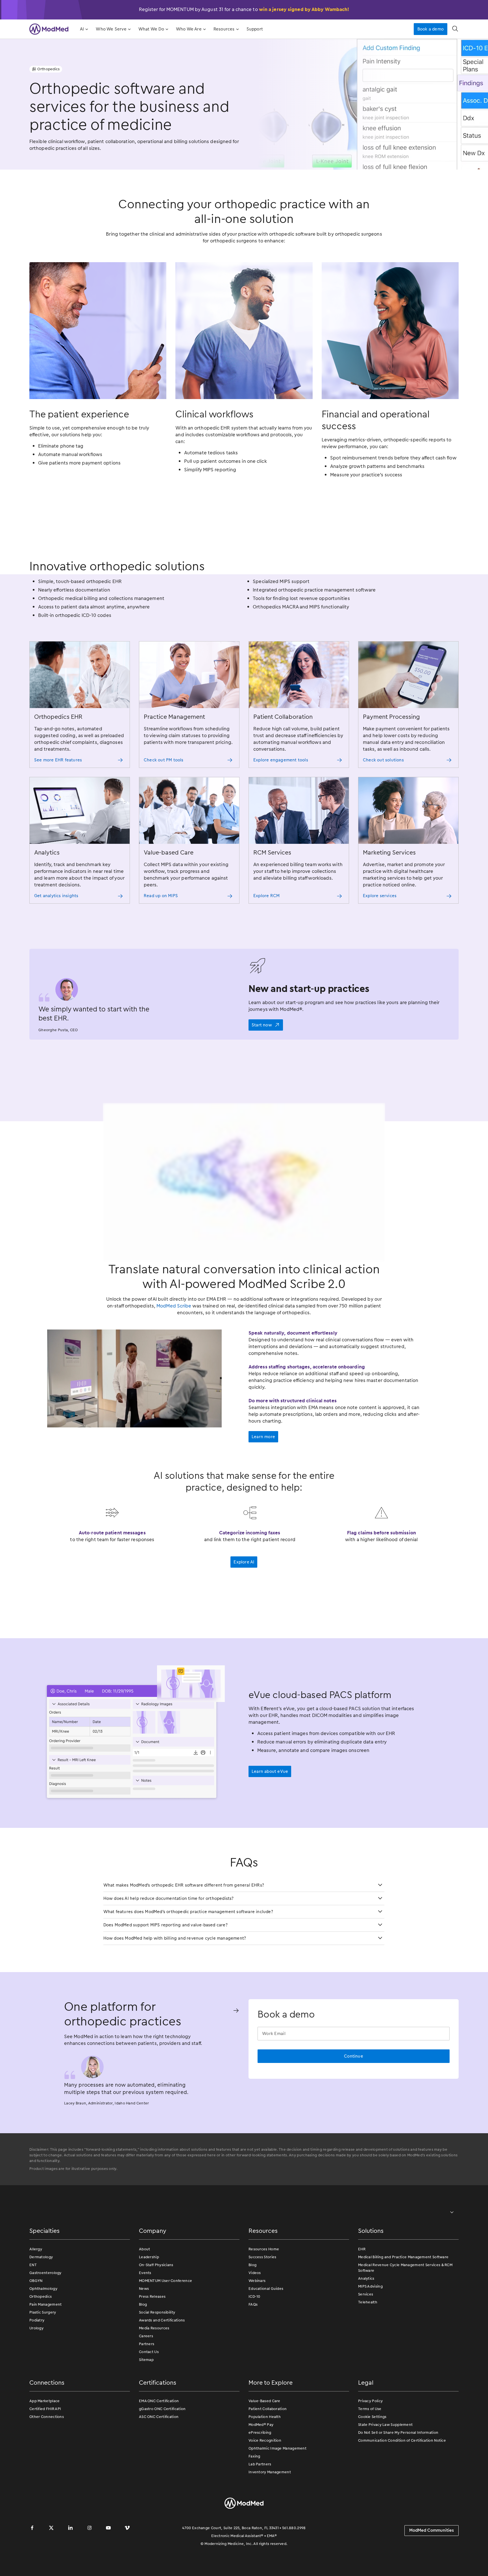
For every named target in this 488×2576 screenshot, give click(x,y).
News (144, 2326)
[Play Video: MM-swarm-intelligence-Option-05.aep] (244, 1201)
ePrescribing (260, 2470)
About (145, 2287)
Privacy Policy (370, 2438)
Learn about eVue (270, 1809)
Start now (262, 1025)
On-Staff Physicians (156, 2302)
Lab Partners (260, 2502)
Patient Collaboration (268, 2446)
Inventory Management (270, 2510)
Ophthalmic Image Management (277, 2486)
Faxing (254, 2494)
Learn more (263, 1474)
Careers (146, 2374)
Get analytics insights (56, 896)
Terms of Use (370, 2446)
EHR (362, 2287)
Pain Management (46, 2342)
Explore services (380, 896)
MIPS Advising (370, 2324)
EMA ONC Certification (159, 2438)
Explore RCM (266, 896)
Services (366, 2332)
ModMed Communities (432, 2568)
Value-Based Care (264, 2438)
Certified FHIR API (45, 2446)
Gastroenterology (45, 2310)
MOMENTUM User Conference (165, 2318)
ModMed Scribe (174, 1343)
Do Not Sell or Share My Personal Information (398, 2470)
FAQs (253, 2342)
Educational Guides (266, 2326)
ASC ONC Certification (159, 2454)
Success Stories (262, 2294)
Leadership (149, 2294)
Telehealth (368, 2340)
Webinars (257, 2318)
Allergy (36, 2287)
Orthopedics (41, 2334)
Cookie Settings (372, 2454)
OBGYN (36, 2318)
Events (145, 2310)
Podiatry (37, 2358)
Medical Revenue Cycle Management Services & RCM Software (405, 2305)
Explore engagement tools (281, 760)
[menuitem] (83, 29)
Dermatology (41, 2294)
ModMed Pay (261, 2462)
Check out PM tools (164, 760)
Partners (147, 2381)
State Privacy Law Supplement (385, 2462)
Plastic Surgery (43, 2350)
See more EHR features (58, 760)
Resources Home (264, 2287)
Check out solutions (383, 760)
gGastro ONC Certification (162, 2446)
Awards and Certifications (162, 2358)
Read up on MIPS (161, 896)
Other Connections (47, 2454)
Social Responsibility (157, 2350)
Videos (255, 2310)
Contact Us (149, 2389)
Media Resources (154, 2366)
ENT (33, 2302)
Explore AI (244, 1600)
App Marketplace (45, 2438)
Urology (36, 2366)
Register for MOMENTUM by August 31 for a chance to (244, 9)
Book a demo (431, 29)
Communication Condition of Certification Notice (402, 2478)
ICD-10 (254, 2334)
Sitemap (146, 2397)
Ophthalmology (43, 2326)
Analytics (366, 2316)
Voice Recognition (265, 2478)
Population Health (265, 2454)
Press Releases (152, 2334)
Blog (143, 2342)
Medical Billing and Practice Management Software (403, 2294)
